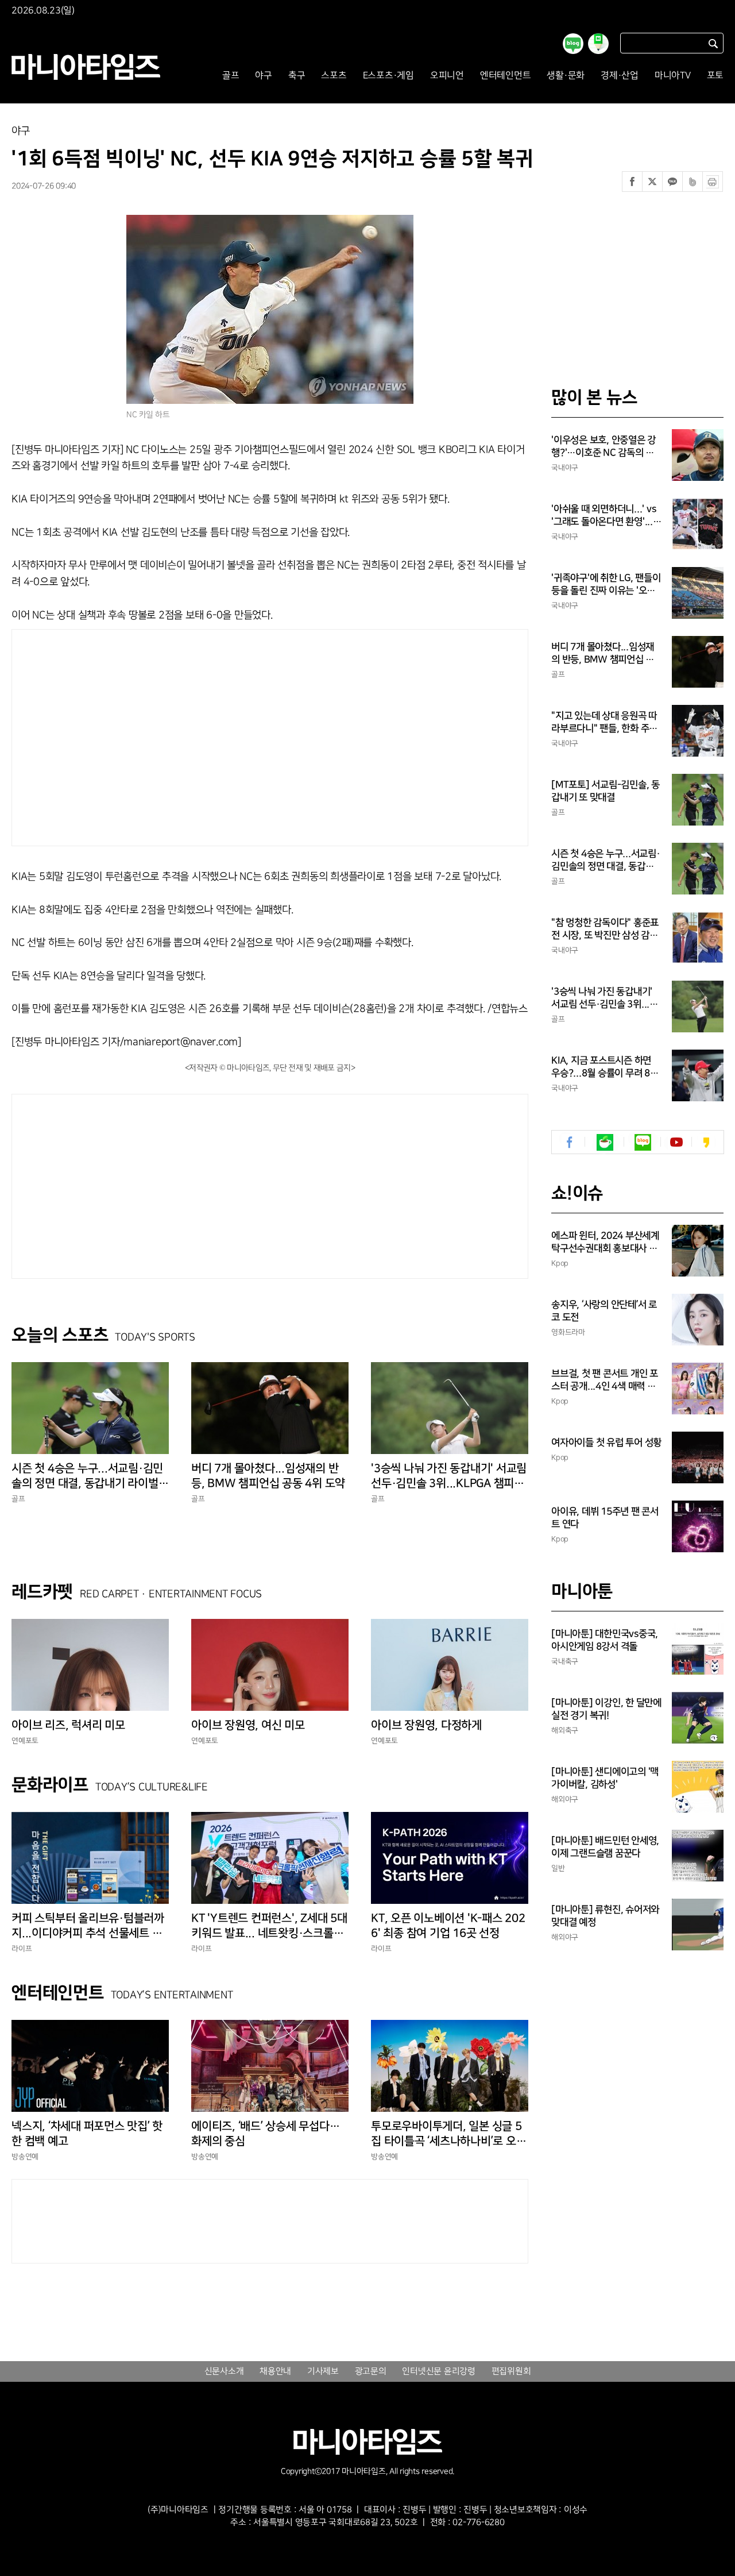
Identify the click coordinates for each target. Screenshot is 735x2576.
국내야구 (565, 468)
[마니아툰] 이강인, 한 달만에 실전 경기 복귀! (606, 1709)
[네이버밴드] (693, 182)
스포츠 (334, 76)
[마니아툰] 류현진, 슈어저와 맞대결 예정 (605, 1916)
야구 (264, 76)
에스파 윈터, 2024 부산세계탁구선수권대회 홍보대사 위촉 (605, 1243)
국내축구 (565, 1661)
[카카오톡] (672, 182)
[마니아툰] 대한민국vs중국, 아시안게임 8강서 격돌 (605, 1640)
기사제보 (323, 2371)
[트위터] (652, 182)
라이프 (22, 1949)
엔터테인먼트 (506, 76)
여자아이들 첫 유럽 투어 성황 (606, 1443)
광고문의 (371, 2371)
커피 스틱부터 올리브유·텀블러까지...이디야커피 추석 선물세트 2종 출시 (90, 1926)
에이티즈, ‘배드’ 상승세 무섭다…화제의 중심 (265, 2134)
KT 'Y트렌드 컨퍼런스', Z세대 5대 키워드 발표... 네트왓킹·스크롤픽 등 (269, 1926)
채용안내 (275, 2371)
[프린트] (713, 182)
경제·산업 (620, 76)
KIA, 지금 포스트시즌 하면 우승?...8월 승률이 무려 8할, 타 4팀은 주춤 (606, 1067)
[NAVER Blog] (643, 1142)
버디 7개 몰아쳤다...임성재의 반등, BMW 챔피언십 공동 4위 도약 (268, 1476)
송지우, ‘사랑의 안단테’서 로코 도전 (604, 1311)
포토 (715, 76)
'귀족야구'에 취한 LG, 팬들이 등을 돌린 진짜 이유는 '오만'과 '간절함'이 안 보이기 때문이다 (606, 585)
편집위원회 (511, 2371)
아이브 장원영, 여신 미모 (248, 1725)
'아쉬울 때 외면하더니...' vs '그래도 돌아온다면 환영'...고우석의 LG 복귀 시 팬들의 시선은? (606, 516)
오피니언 (447, 76)
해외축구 (565, 1730)
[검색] (713, 43)
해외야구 (565, 1799)
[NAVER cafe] (605, 1142)
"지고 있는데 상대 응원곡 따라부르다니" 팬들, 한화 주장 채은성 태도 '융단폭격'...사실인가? (606, 723)
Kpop (560, 1263)
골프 (231, 76)
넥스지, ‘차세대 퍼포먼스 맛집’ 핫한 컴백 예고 (87, 2134)
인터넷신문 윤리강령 (439, 2371)
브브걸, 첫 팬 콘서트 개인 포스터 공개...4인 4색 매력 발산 (605, 1380)
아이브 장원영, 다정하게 (426, 1725)
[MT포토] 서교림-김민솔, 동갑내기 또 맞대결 (606, 791)
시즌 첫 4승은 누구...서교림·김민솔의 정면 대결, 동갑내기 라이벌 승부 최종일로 (87, 1476)
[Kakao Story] (706, 1142)
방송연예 (25, 2157)
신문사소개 (224, 2371)
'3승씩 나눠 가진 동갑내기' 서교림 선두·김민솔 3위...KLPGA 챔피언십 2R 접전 (449, 1476)
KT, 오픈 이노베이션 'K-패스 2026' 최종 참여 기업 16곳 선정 (448, 1926)
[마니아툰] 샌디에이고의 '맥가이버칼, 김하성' (605, 1778)
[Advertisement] (160, 735)
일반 (558, 1868)
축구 (297, 76)
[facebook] (570, 1142)
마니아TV (673, 76)
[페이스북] (632, 182)
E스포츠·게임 (388, 76)
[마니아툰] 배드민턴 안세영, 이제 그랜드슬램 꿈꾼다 (605, 1847)
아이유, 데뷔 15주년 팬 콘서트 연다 (605, 1518)
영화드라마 (568, 1332)
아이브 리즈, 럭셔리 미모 (68, 1725)
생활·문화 (566, 76)
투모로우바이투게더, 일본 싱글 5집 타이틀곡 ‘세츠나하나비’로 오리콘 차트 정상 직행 (448, 2134)
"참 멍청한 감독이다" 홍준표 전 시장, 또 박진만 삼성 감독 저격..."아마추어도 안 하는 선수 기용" (605, 930)
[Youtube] (676, 1142)
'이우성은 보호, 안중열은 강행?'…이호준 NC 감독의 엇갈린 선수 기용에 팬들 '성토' (604, 447)
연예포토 (25, 1741)
